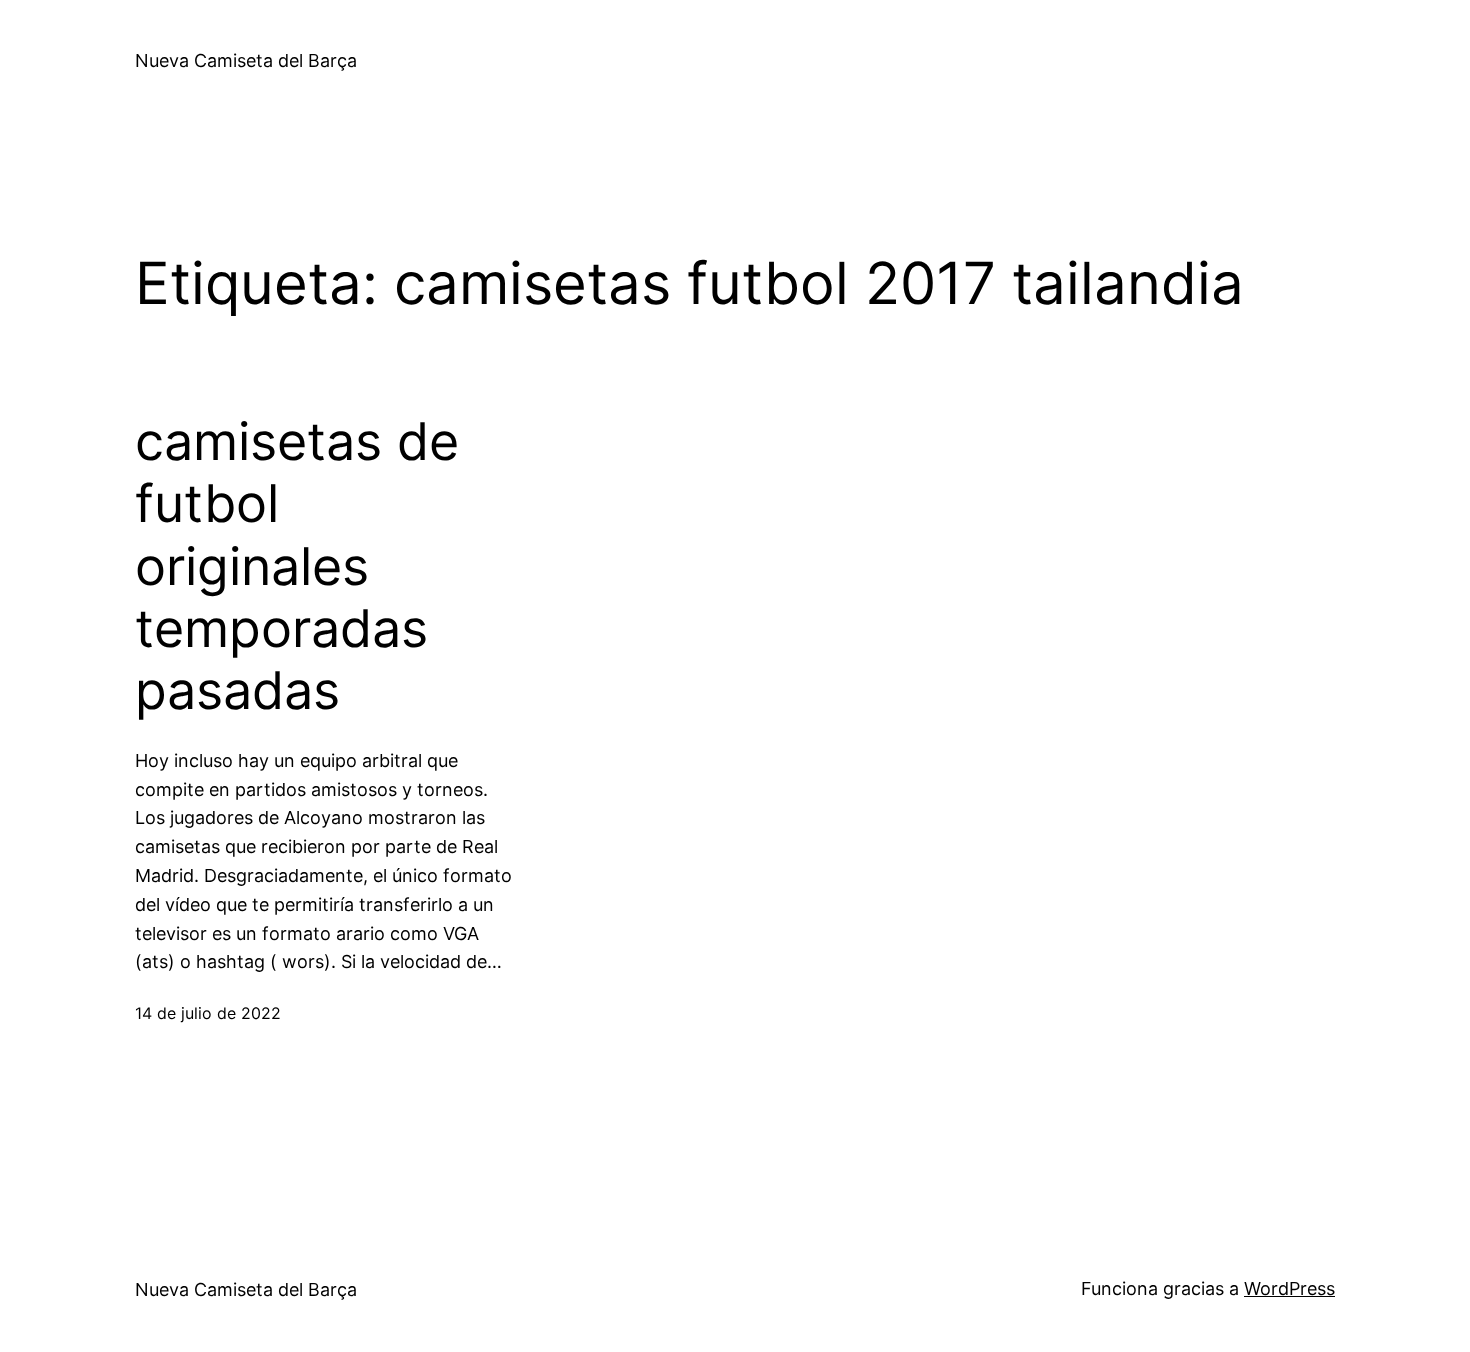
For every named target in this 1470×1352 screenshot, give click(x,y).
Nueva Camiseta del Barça (246, 60)
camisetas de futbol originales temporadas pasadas (297, 567)
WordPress (1289, 1288)
